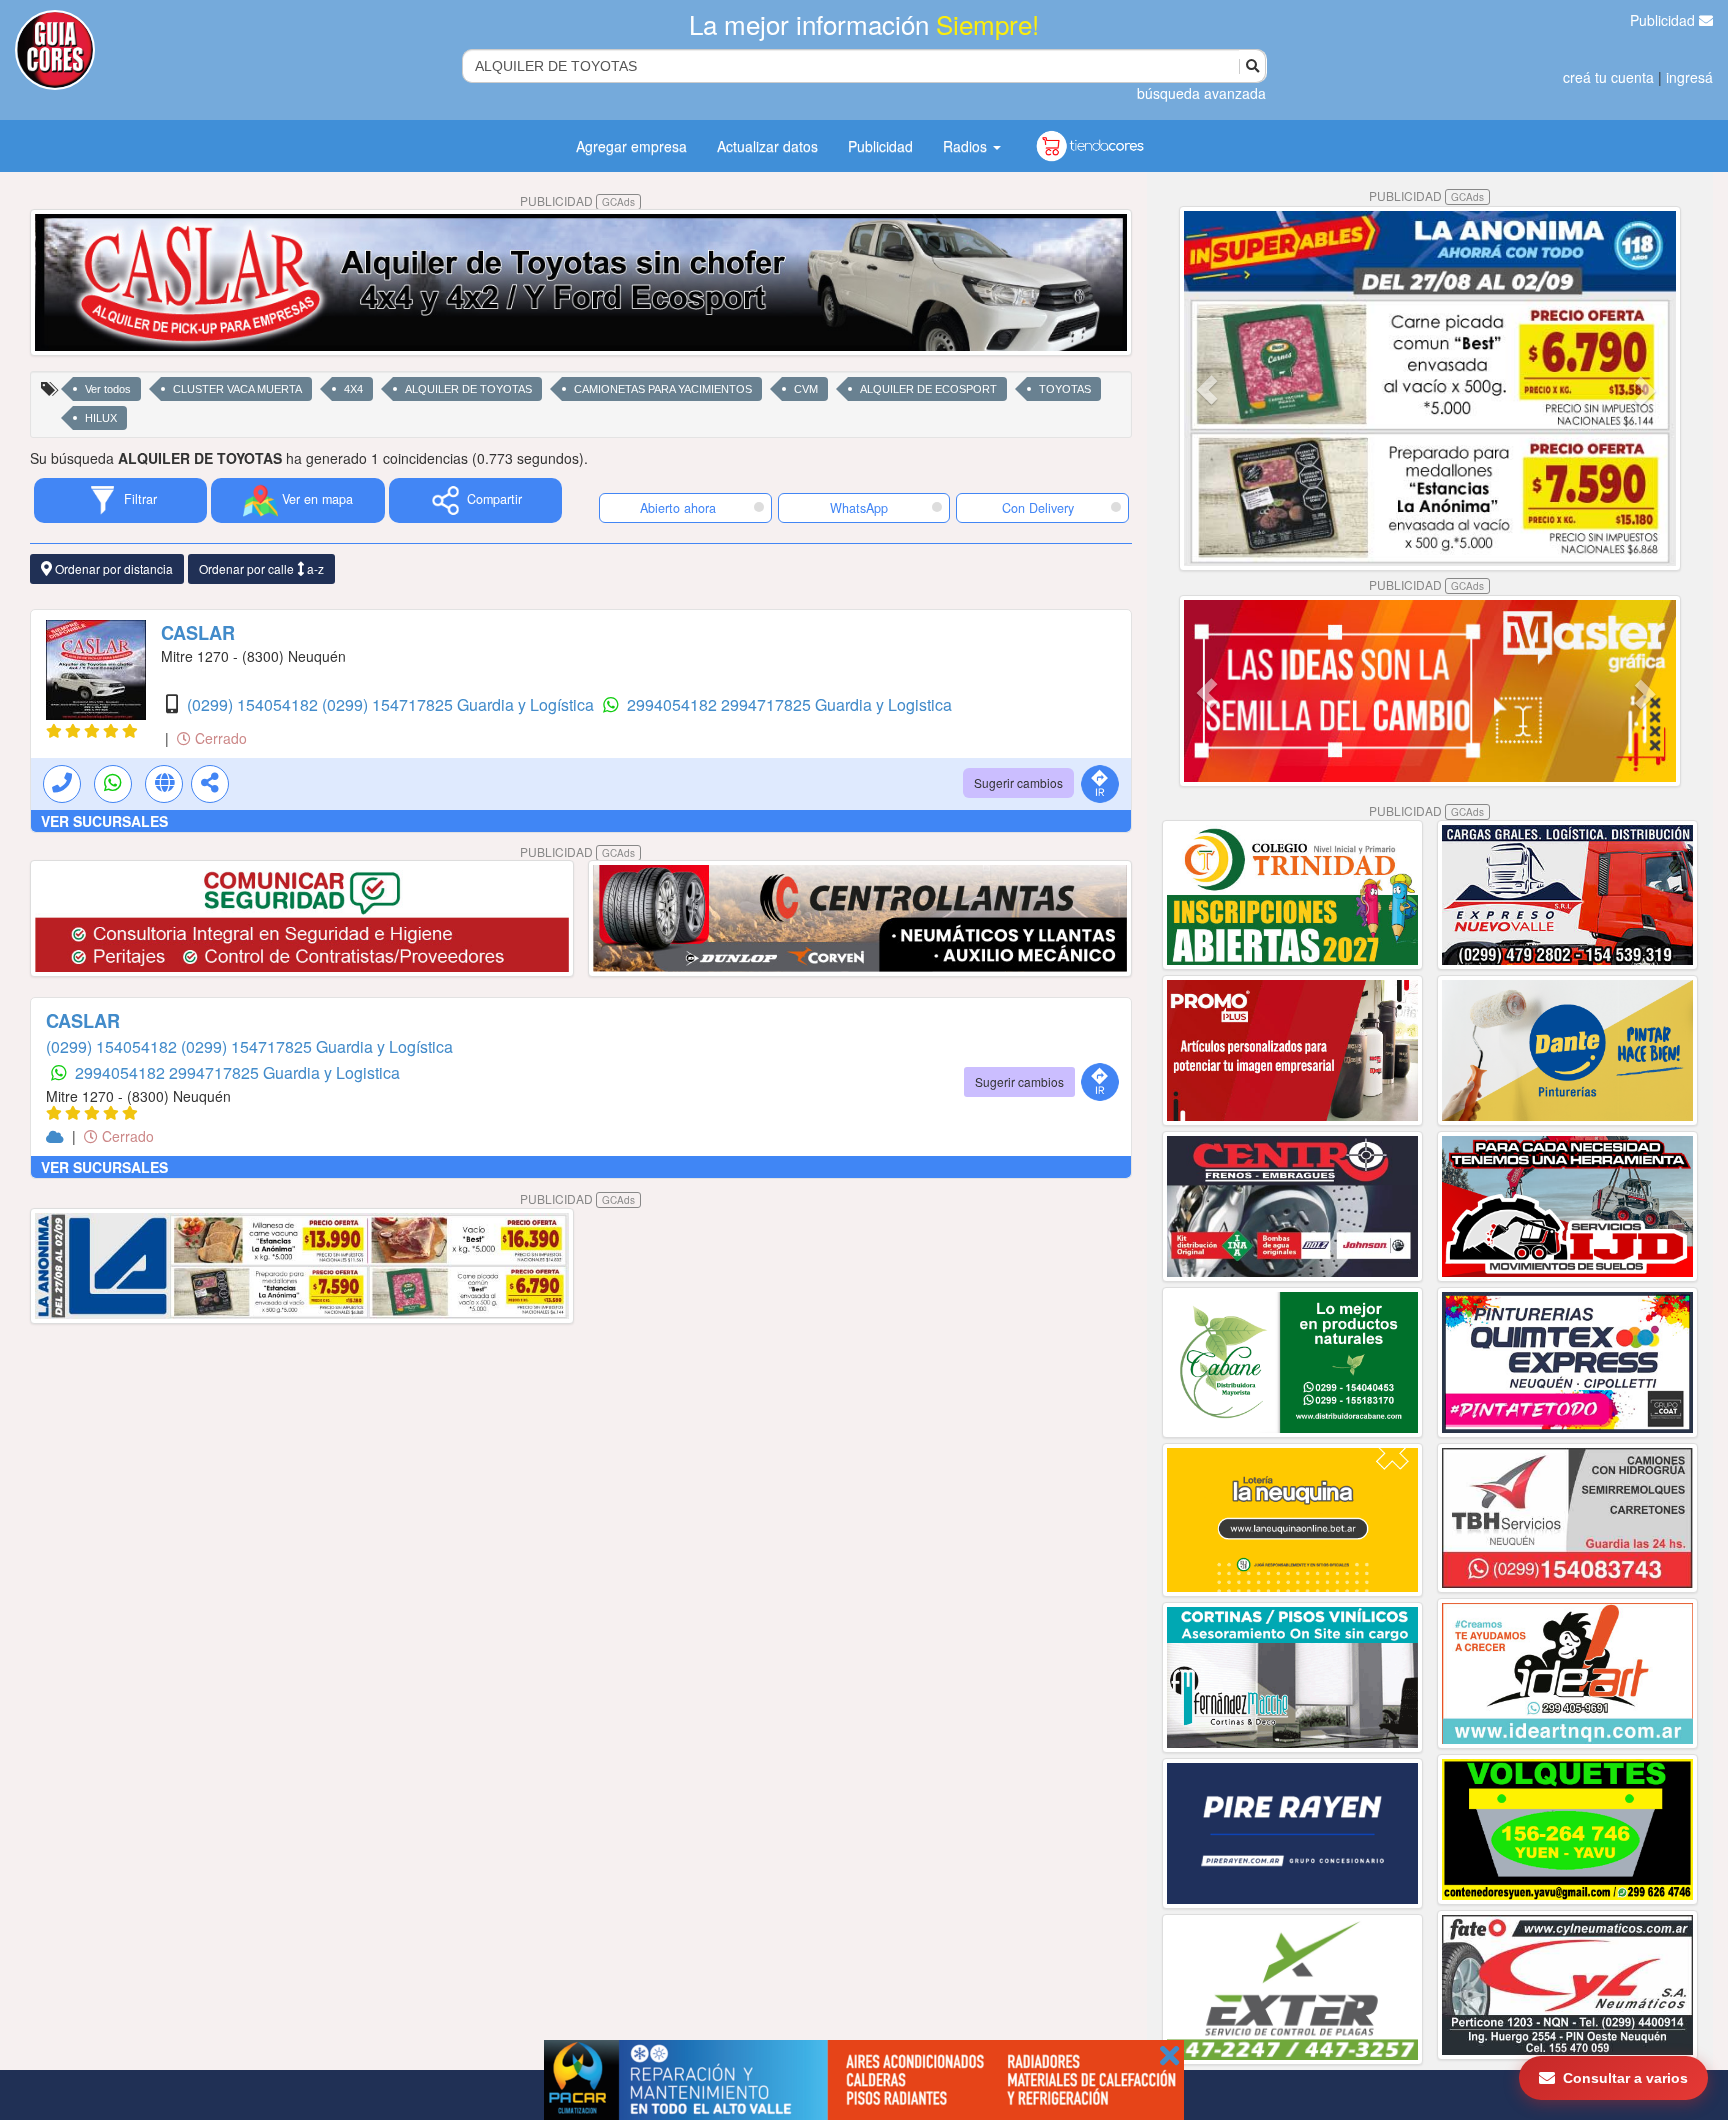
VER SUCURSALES (104, 821)
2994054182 (674, 704)
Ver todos (108, 389)
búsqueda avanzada (1201, 93)
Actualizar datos (767, 146)
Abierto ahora (680, 508)
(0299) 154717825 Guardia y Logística (460, 704)
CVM (806, 389)
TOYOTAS (1065, 389)
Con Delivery (1038, 508)
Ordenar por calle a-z (261, 568)
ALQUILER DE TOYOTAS (468, 389)
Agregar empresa (631, 146)
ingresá (1689, 77)
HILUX (101, 418)
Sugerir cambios (1018, 782)
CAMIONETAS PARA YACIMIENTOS (663, 389)
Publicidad (1664, 20)
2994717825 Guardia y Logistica (836, 704)
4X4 (353, 389)
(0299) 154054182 (254, 704)
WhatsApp (859, 508)
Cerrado (219, 738)
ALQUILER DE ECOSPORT (928, 389)
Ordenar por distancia (112, 568)
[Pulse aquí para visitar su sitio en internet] (57, 1136)
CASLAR (198, 633)
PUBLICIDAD (577, 200)
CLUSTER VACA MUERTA (237, 389)
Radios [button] (967, 146)
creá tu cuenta (1608, 77)
